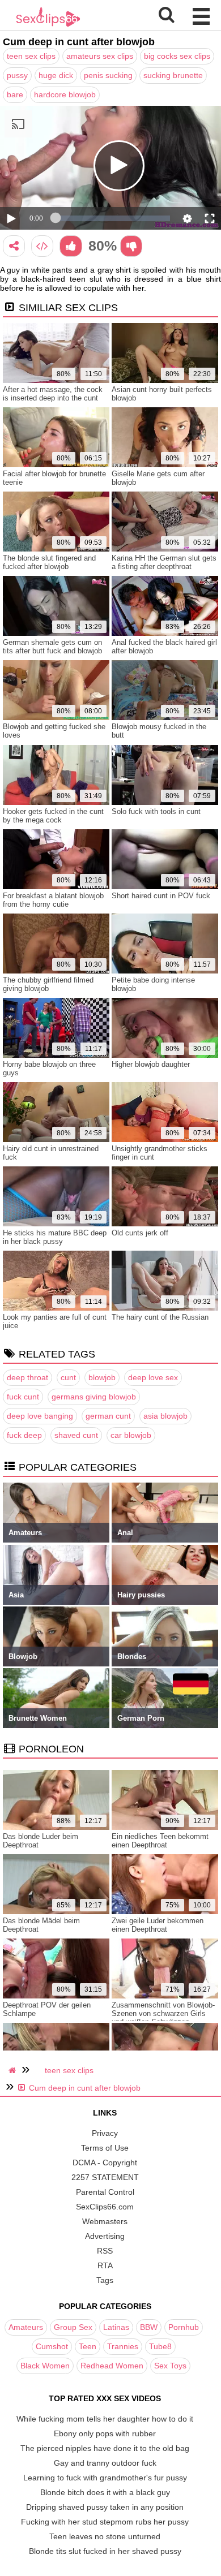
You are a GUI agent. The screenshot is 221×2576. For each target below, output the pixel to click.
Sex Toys (170, 2366)
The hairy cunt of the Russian (160, 1317)
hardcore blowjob (65, 94)
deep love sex (153, 1377)
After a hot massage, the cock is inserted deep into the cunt (53, 394)
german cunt (108, 1416)
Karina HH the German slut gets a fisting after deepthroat (164, 562)
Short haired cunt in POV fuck (161, 896)
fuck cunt (23, 1397)
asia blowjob (165, 1416)
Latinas (116, 2327)
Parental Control (105, 2192)
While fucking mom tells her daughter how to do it (105, 2419)
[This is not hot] (131, 246)
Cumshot (52, 2346)
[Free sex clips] (48, 25)
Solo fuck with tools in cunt (156, 811)
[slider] (113, 218)
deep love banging (40, 1416)
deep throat (27, 1377)
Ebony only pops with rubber (105, 2433)
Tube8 (160, 2346)
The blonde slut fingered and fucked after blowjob (49, 562)
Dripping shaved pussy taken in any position (105, 2507)
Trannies (123, 2346)
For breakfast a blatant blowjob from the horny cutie (53, 900)
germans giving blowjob (94, 1397)
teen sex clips (31, 56)
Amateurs (26, 2327)
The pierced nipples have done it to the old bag (105, 2448)
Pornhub (184, 2327)
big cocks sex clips (177, 56)
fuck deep (24, 1435)
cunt (68, 1377)
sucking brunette (173, 75)
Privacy (105, 2133)
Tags (105, 2280)
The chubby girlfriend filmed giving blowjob (48, 984)
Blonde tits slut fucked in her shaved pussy (105, 2551)
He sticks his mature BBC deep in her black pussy (55, 1237)
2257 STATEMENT (105, 2177)
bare (15, 94)
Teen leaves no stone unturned (105, 2536)
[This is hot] (71, 246)
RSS (105, 2251)
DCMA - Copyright (105, 2163)
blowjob (102, 1377)
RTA (105, 2265)
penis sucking (108, 75)
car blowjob (131, 1435)
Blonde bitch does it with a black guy (105, 2492)
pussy (17, 75)
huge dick (56, 75)
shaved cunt (76, 1435)
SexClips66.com (105, 2207)
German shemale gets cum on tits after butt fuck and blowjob (52, 647)
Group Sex (73, 2327)
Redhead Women (112, 2366)
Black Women (45, 2366)
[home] (14, 2070)
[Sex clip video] (14, 246)
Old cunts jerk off (140, 1233)
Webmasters (105, 2221)
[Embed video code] (42, 246)
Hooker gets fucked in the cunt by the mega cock (53, 816)
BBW (149, 2327)
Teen (88, 2346)
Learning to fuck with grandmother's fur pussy (105, 2478)
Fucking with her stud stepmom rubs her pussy (105, 2522)
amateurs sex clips (100, 56)
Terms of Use (105, 2148)
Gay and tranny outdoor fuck (105, 2463)
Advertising (105, 2236)
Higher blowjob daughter (151, 1064)
